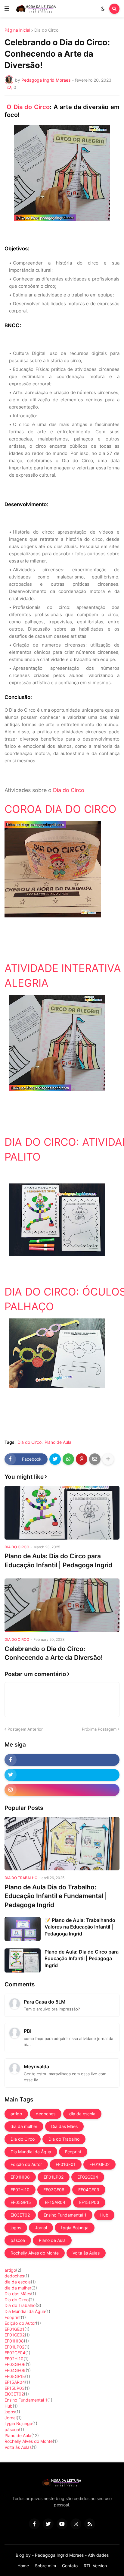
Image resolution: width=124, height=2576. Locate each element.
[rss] (90, 2524)
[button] (7, 9)
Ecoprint (73, 2152)
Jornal (41, 2228)
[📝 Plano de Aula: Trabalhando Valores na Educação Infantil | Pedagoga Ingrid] (23, 1929)
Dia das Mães (64, 2126)
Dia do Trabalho (64, 2139)
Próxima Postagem (99, 1729)
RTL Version (95, 2566)
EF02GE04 (88, 2177)
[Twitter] (55, 1459)
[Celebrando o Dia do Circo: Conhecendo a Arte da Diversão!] (62, 1605)
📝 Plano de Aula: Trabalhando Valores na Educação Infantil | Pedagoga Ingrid (80, 1927)
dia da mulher (24, 2126)
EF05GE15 (21, 2202)
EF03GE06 (54, 2190)
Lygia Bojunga (75, 2228)
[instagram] (62, 1790)
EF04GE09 (89, 2190)
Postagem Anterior (25, 1729)
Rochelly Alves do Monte (35, 2253)
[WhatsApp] (68, 1459)
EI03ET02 (20, 2215)
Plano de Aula (58, 1442)
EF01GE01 (66, 2164)
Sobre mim (45, 2566)
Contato (70, 2566)
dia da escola (82, 2114)
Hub (104, 2215)
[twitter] (62, 1775)
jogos (16, 2228)
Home (23, 2566)
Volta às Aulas (86, 2253)
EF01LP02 (54, 2177)
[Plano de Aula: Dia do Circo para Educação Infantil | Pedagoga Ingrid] (62, 1513)
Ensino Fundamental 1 (65, 2215)
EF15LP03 (89, 2202)
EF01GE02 (99, 2164)
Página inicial (17, 30)
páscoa (18, 2240)
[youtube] (62, 2524)
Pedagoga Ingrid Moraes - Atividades (72, 2555)
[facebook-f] (62, 1760)
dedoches (46, 2114)
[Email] (95, 1459)
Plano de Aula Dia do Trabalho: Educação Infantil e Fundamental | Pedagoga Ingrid (56, 1896)
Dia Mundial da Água (31, 2152)
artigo (16, 2114)
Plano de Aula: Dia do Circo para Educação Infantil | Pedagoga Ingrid (58, 1560)
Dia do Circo (46, 30)
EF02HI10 (20, 2190)
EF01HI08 (20, 2177)
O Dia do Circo (28, 107)
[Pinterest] (82, 1459)
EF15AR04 (55, 2202)
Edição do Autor (26, 2164)
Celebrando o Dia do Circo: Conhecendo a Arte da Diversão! (54, 1653)
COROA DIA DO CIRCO (60, 809)
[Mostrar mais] (108, 1459)
